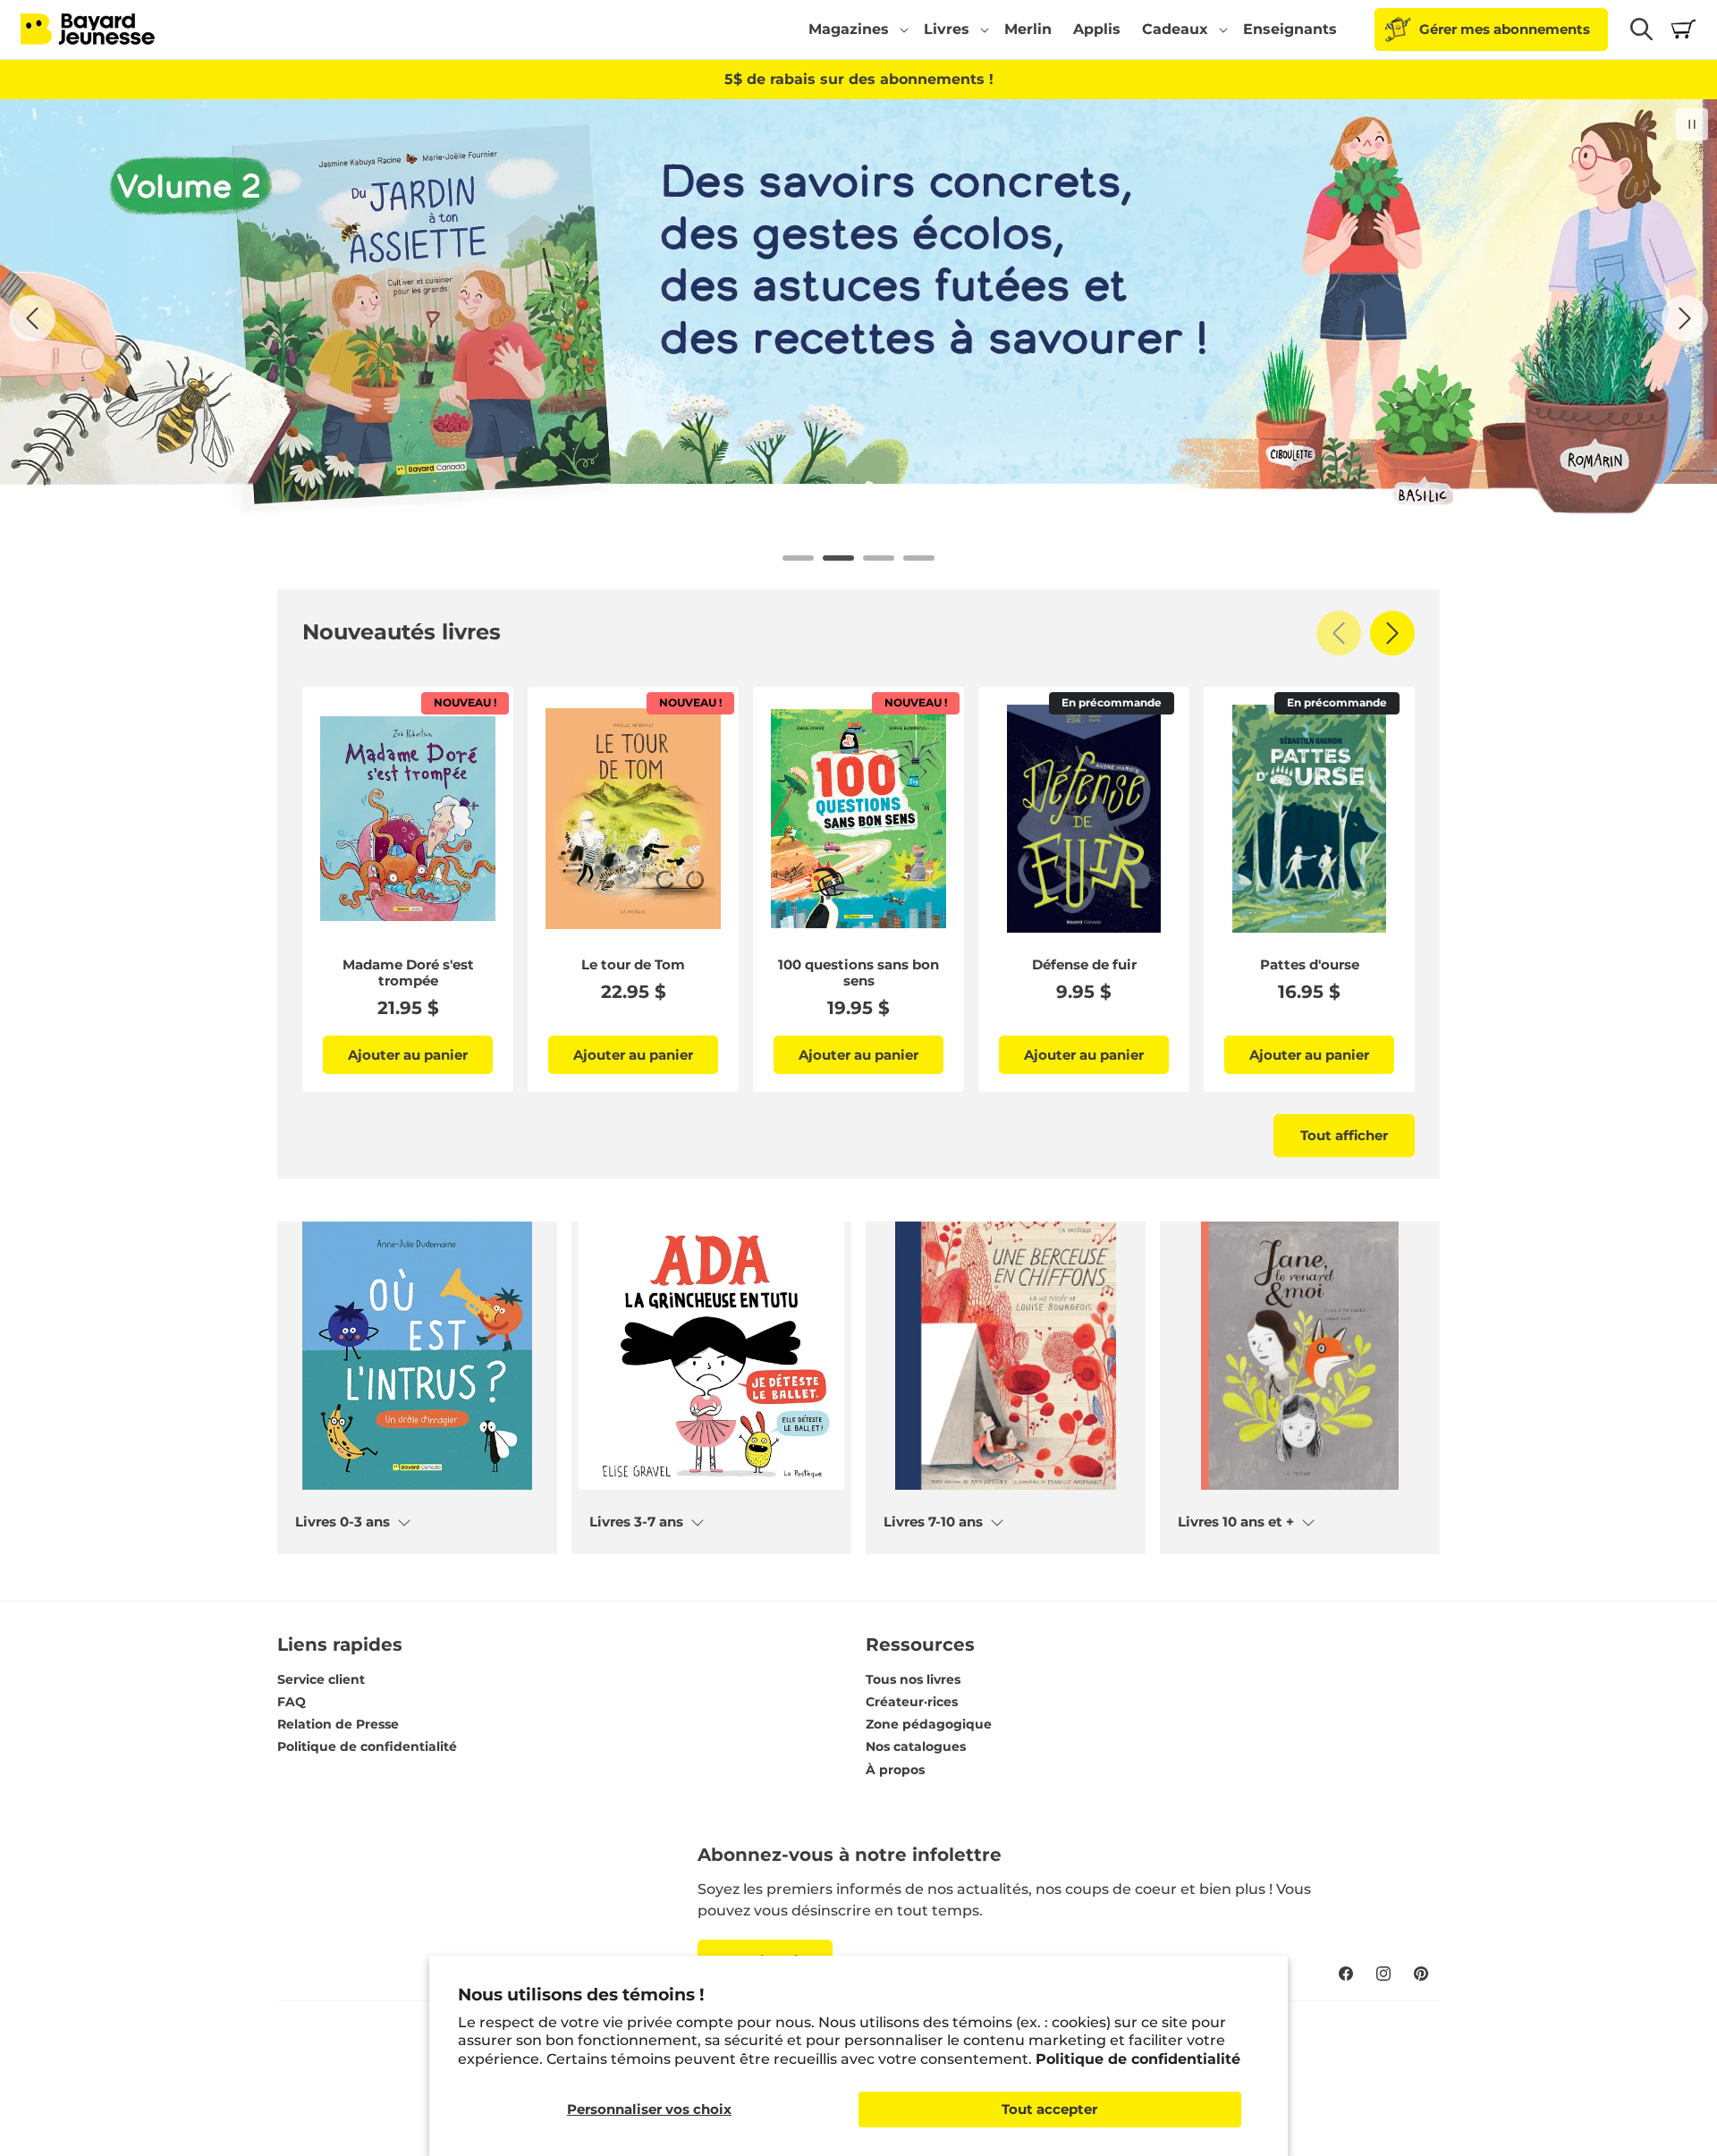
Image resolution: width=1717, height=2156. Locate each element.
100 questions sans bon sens (858, 973)
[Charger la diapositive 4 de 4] (919, 558)
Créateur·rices (912, 1702)
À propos (895, 1770)
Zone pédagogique (929, 1724)
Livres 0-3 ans (343, 1522)
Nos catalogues (916, 1746)
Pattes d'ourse (1310, 965)
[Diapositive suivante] (1685, 318)
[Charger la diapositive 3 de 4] (879, 558)
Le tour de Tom (633, 965)
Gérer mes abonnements (1505, 29)
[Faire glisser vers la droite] (1392, 633)
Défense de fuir (1084, 965)
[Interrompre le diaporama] (1692, 124)
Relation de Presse (338, 1724)
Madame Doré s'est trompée (408, 973)
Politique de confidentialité (1138, 2059)
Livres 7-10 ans (933, 1522)
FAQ (292, 1702)
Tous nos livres (913, 1679)
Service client (321, 1679)
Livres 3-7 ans (636, 1522)
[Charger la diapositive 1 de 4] (798, 558)
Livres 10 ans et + (1236, 1522)
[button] (855, 30)
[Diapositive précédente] (32, 318)
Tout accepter (1049, 2109)
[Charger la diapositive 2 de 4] (838, 558)
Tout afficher (1344, 1135)
